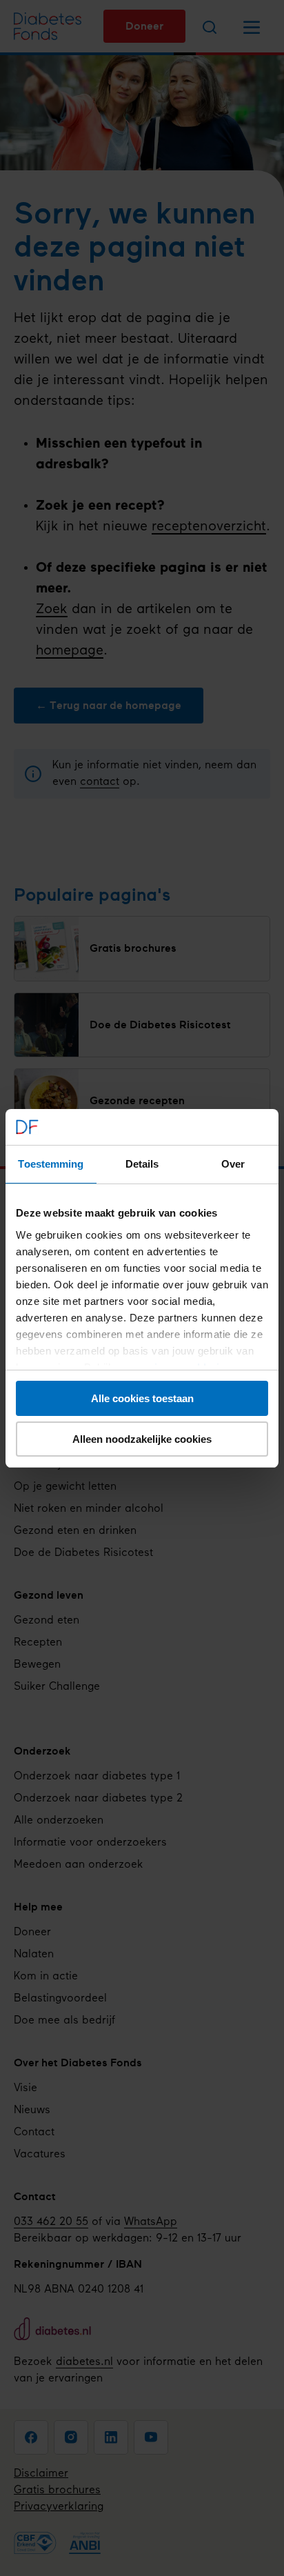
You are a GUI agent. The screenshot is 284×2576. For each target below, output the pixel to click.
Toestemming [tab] (51, 1164)
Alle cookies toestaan (142, 1398)
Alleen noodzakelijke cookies (142, 1439)
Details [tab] (142, 1164)
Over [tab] (233, 1164)
